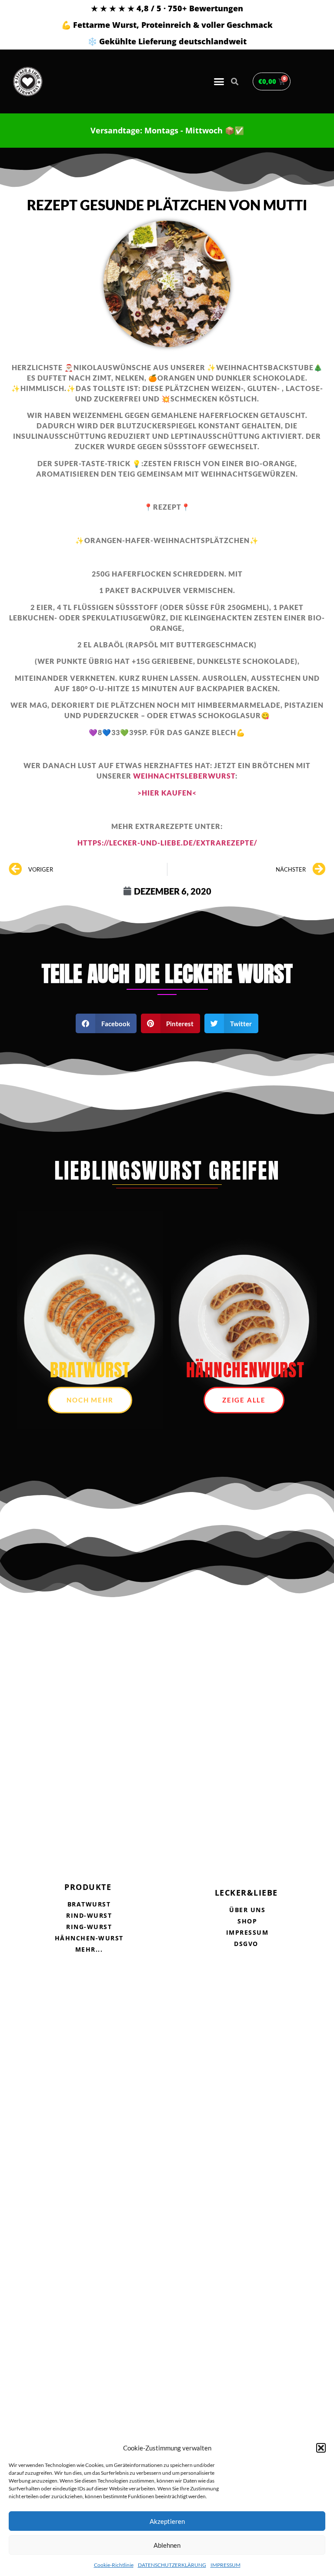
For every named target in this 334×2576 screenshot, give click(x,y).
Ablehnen (167, 2545)
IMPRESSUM (225, 2565)
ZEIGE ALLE (244, 1400)
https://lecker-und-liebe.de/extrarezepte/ (167, 843)
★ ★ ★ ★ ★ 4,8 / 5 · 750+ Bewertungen (167, 8)
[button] (321, 2448)
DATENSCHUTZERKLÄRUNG (172, 2565)
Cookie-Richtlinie (114, 2565)
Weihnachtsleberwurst (184, 776)
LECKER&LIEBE (246, 1893)
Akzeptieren (167, 2521)
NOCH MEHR (90, 1400)
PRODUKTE (88, 1887)
